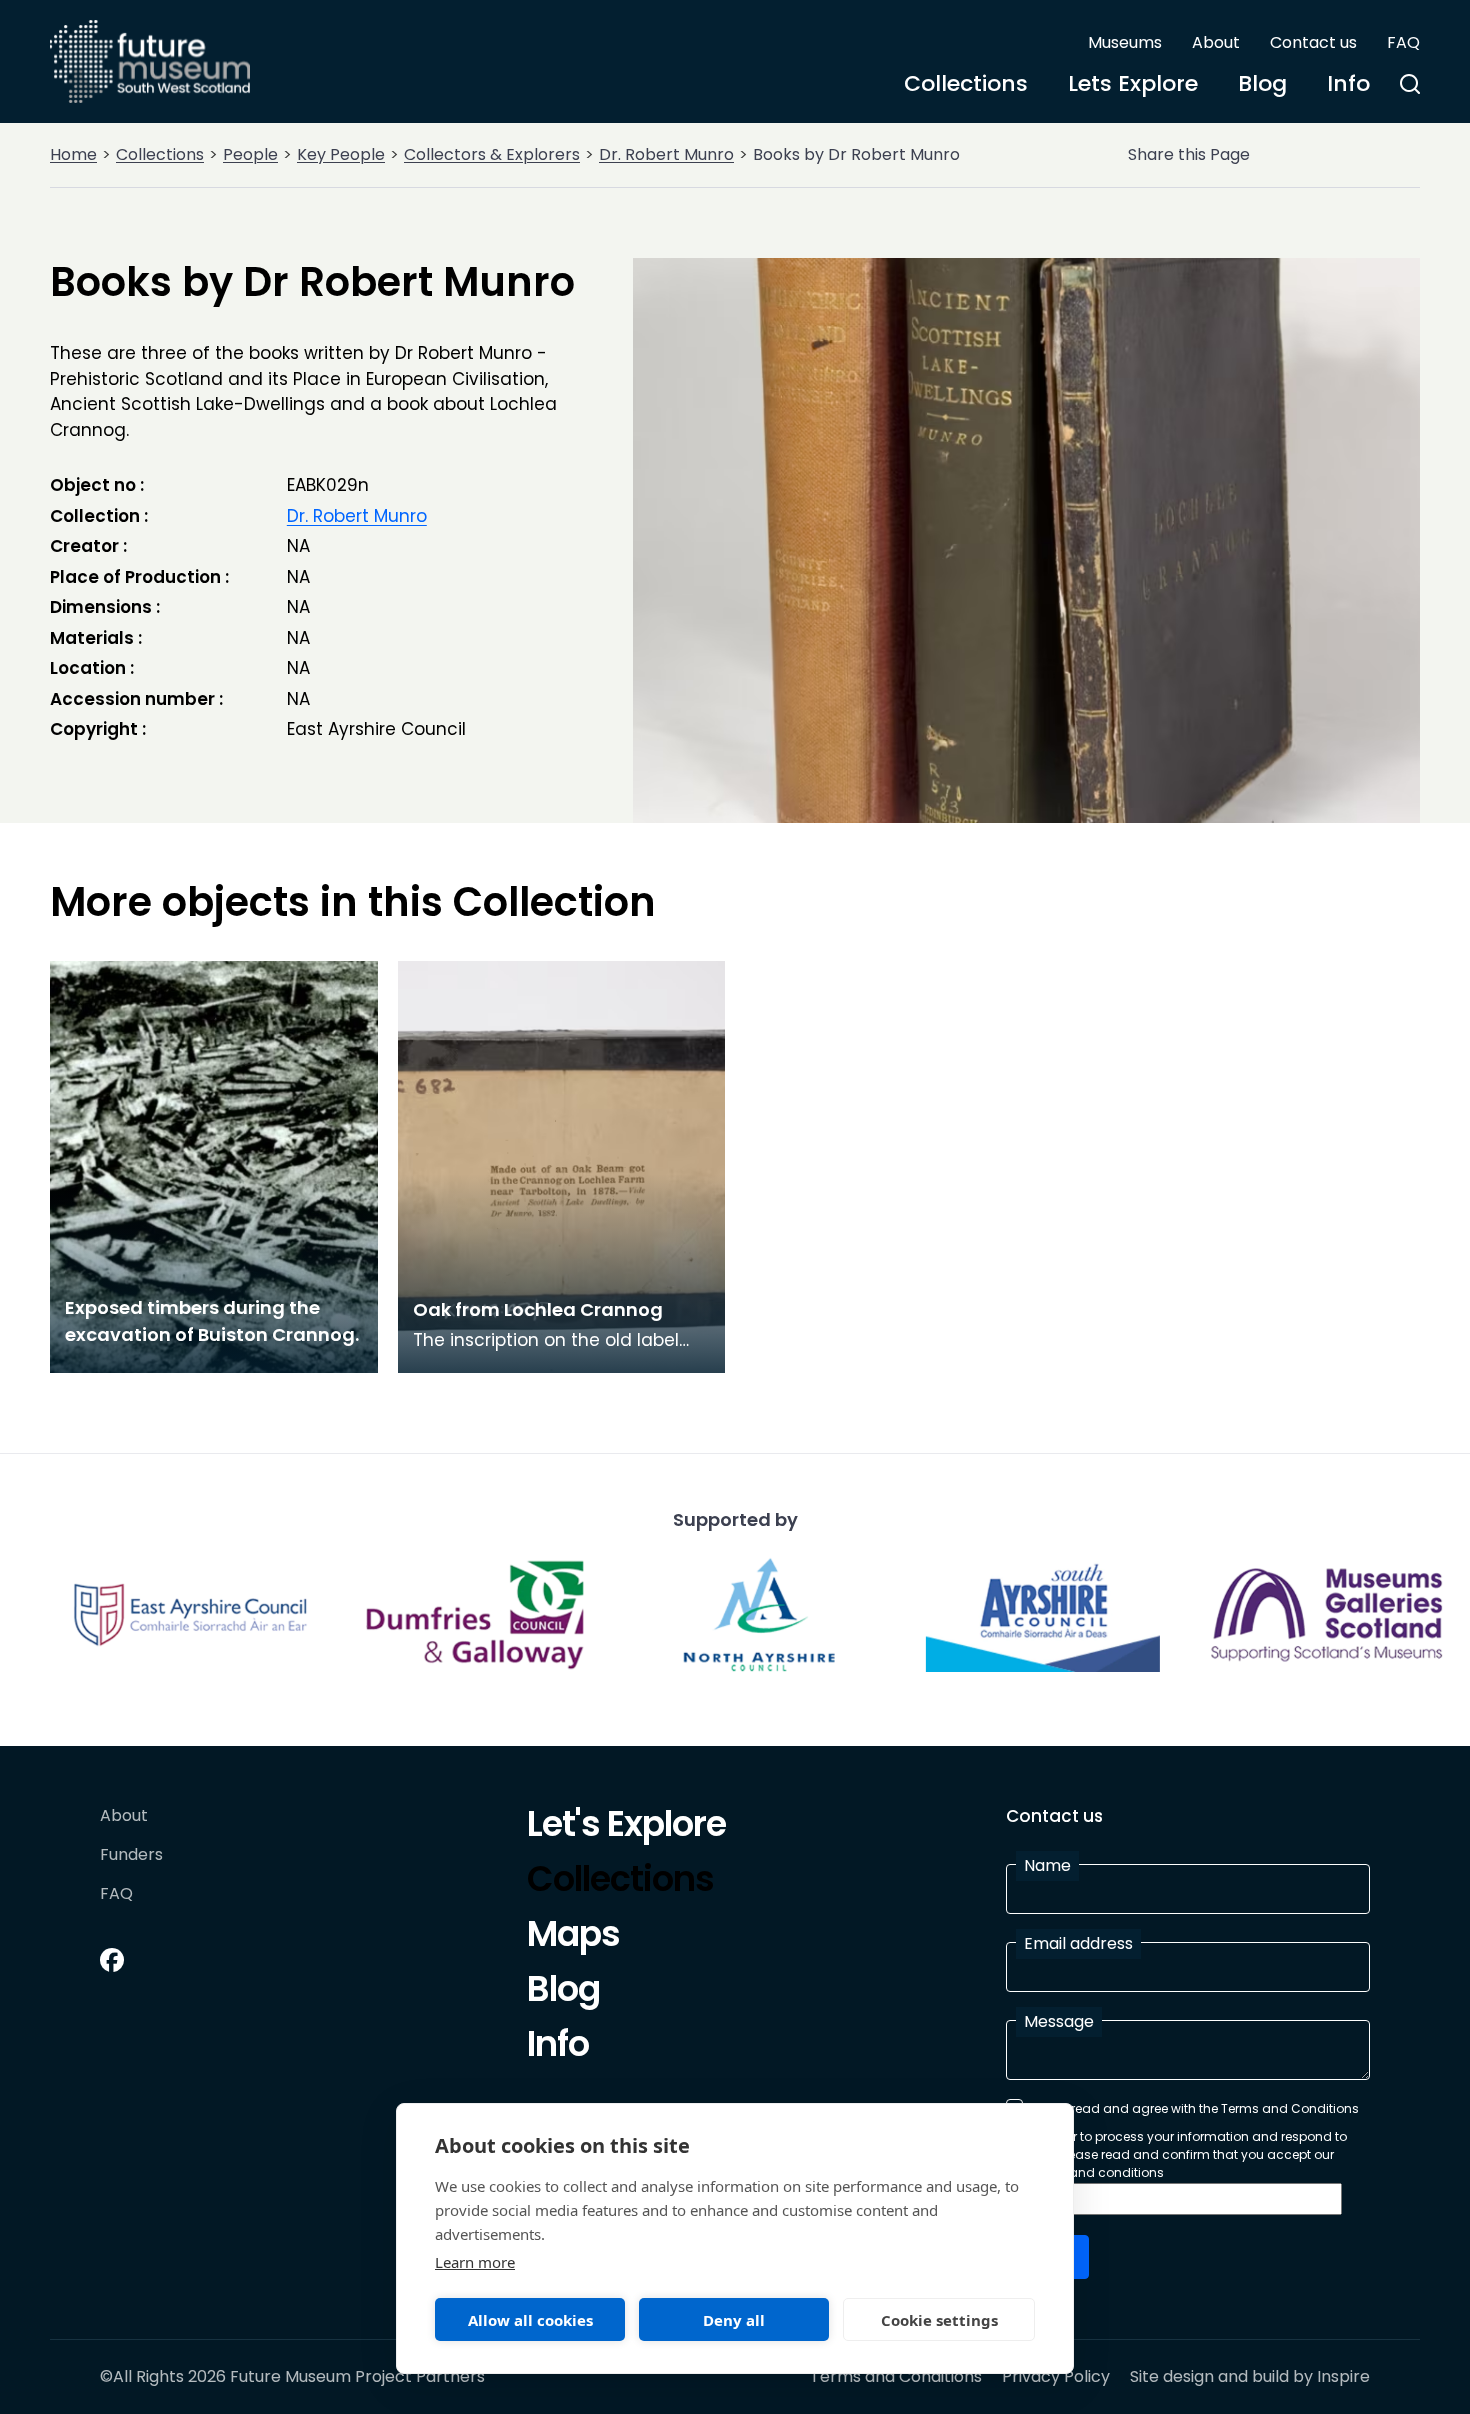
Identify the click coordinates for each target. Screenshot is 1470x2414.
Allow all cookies (530, 2320)
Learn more (475, 2262)
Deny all (734, 2320)
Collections (966, 83)
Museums (1125, 42)
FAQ (1403, 42)
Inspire (1343, 2376)
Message (1059, 2021)
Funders (131, 1855)
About (1216, 42)
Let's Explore (626, 1827)
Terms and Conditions (896, 2377)
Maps (573, 1937)
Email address (1078, 1943)
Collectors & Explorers (492, 154)
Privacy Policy (1056, 2377)
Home (73, 154)
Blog (1262, 83)
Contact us (1313, 42)
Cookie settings (939, 2320)
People (250, 154)
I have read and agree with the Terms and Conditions (1195, 2108)
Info (1348, 83)
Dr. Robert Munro (666, 154)
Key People (341, 154)
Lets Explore (1133, 83)
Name (1047, 1865)
